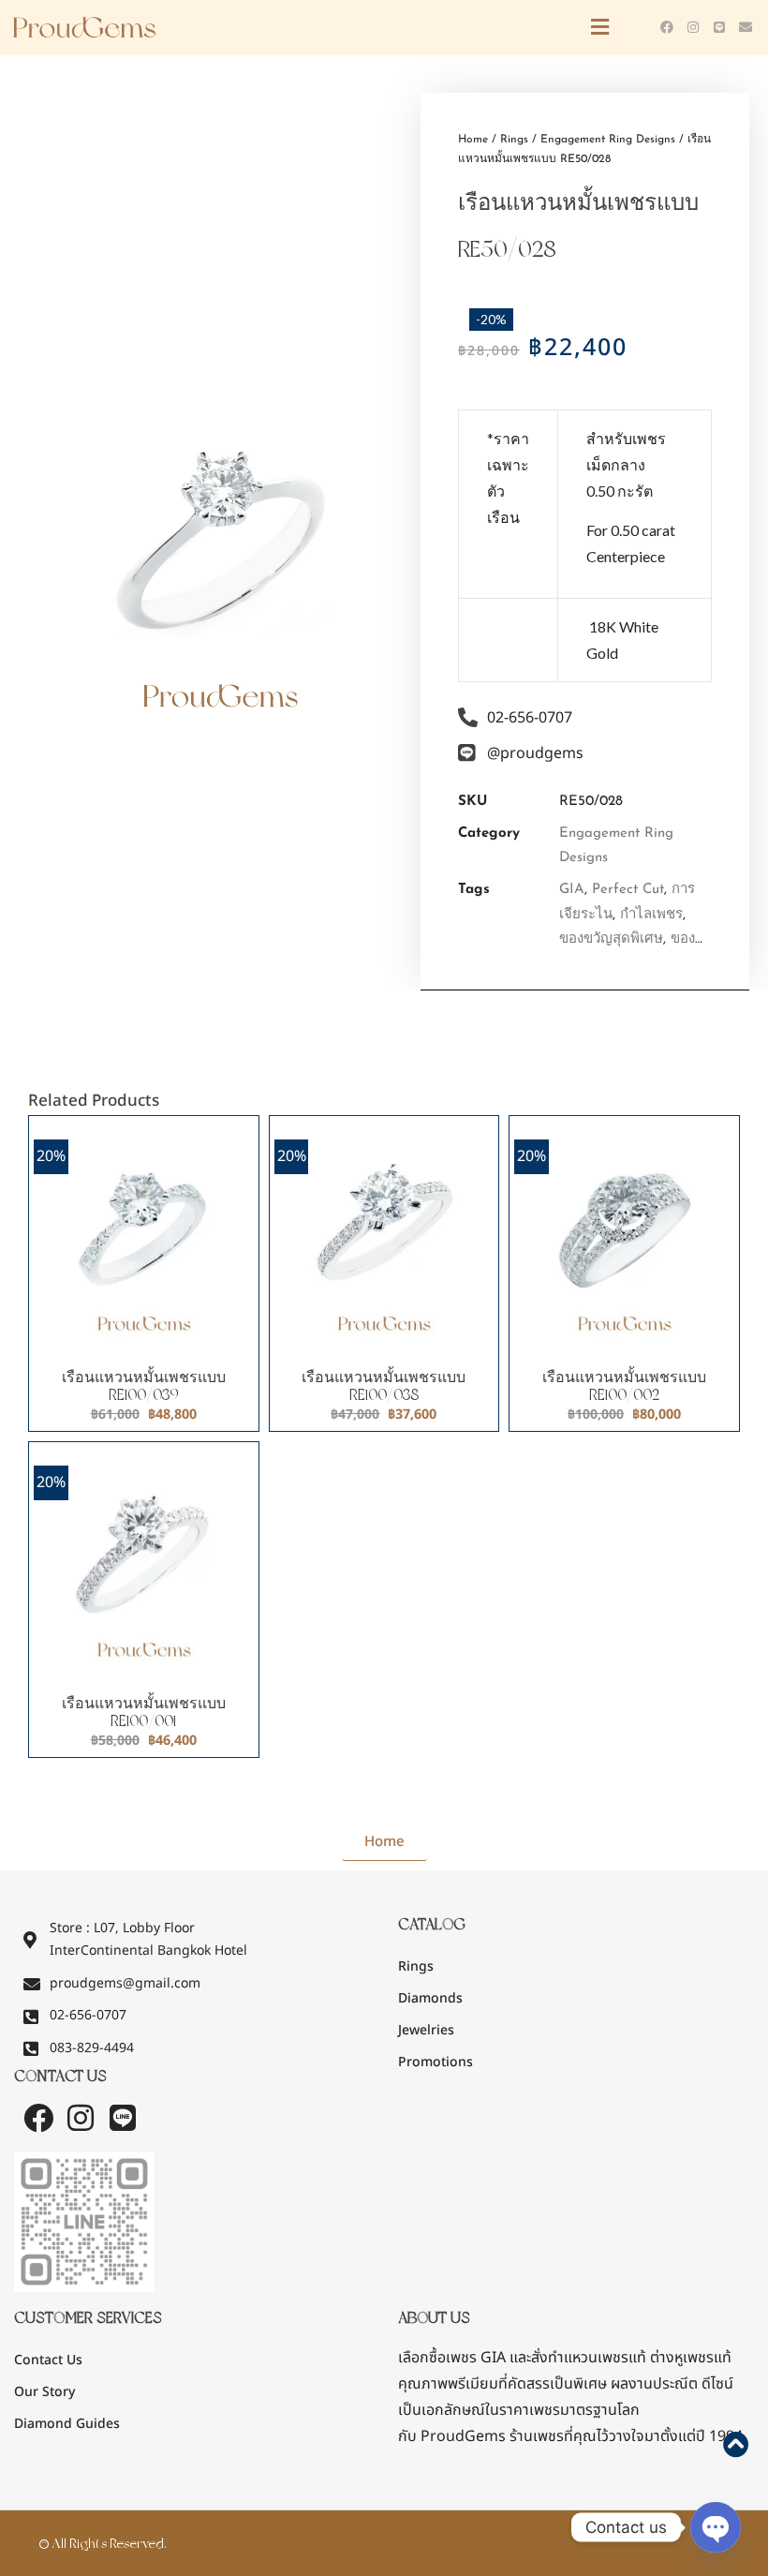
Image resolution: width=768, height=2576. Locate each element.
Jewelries (426, 2030)
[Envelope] (746, 27)
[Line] (719, 27)
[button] (421, 28)
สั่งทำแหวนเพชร (580, 2358)
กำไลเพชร (651, 915)
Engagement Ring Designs (608, 140)
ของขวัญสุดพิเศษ (611, 939)
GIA (572, 890)
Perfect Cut (628, 890)
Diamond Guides (67, 2424)
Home (473, 140)
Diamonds (430, 1998)
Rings (514, 140)
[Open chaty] (716, 2527)
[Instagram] (693, 27)
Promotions (436, 2062)
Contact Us (48, 2360)
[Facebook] (667, 27)
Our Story (44, 2392)
